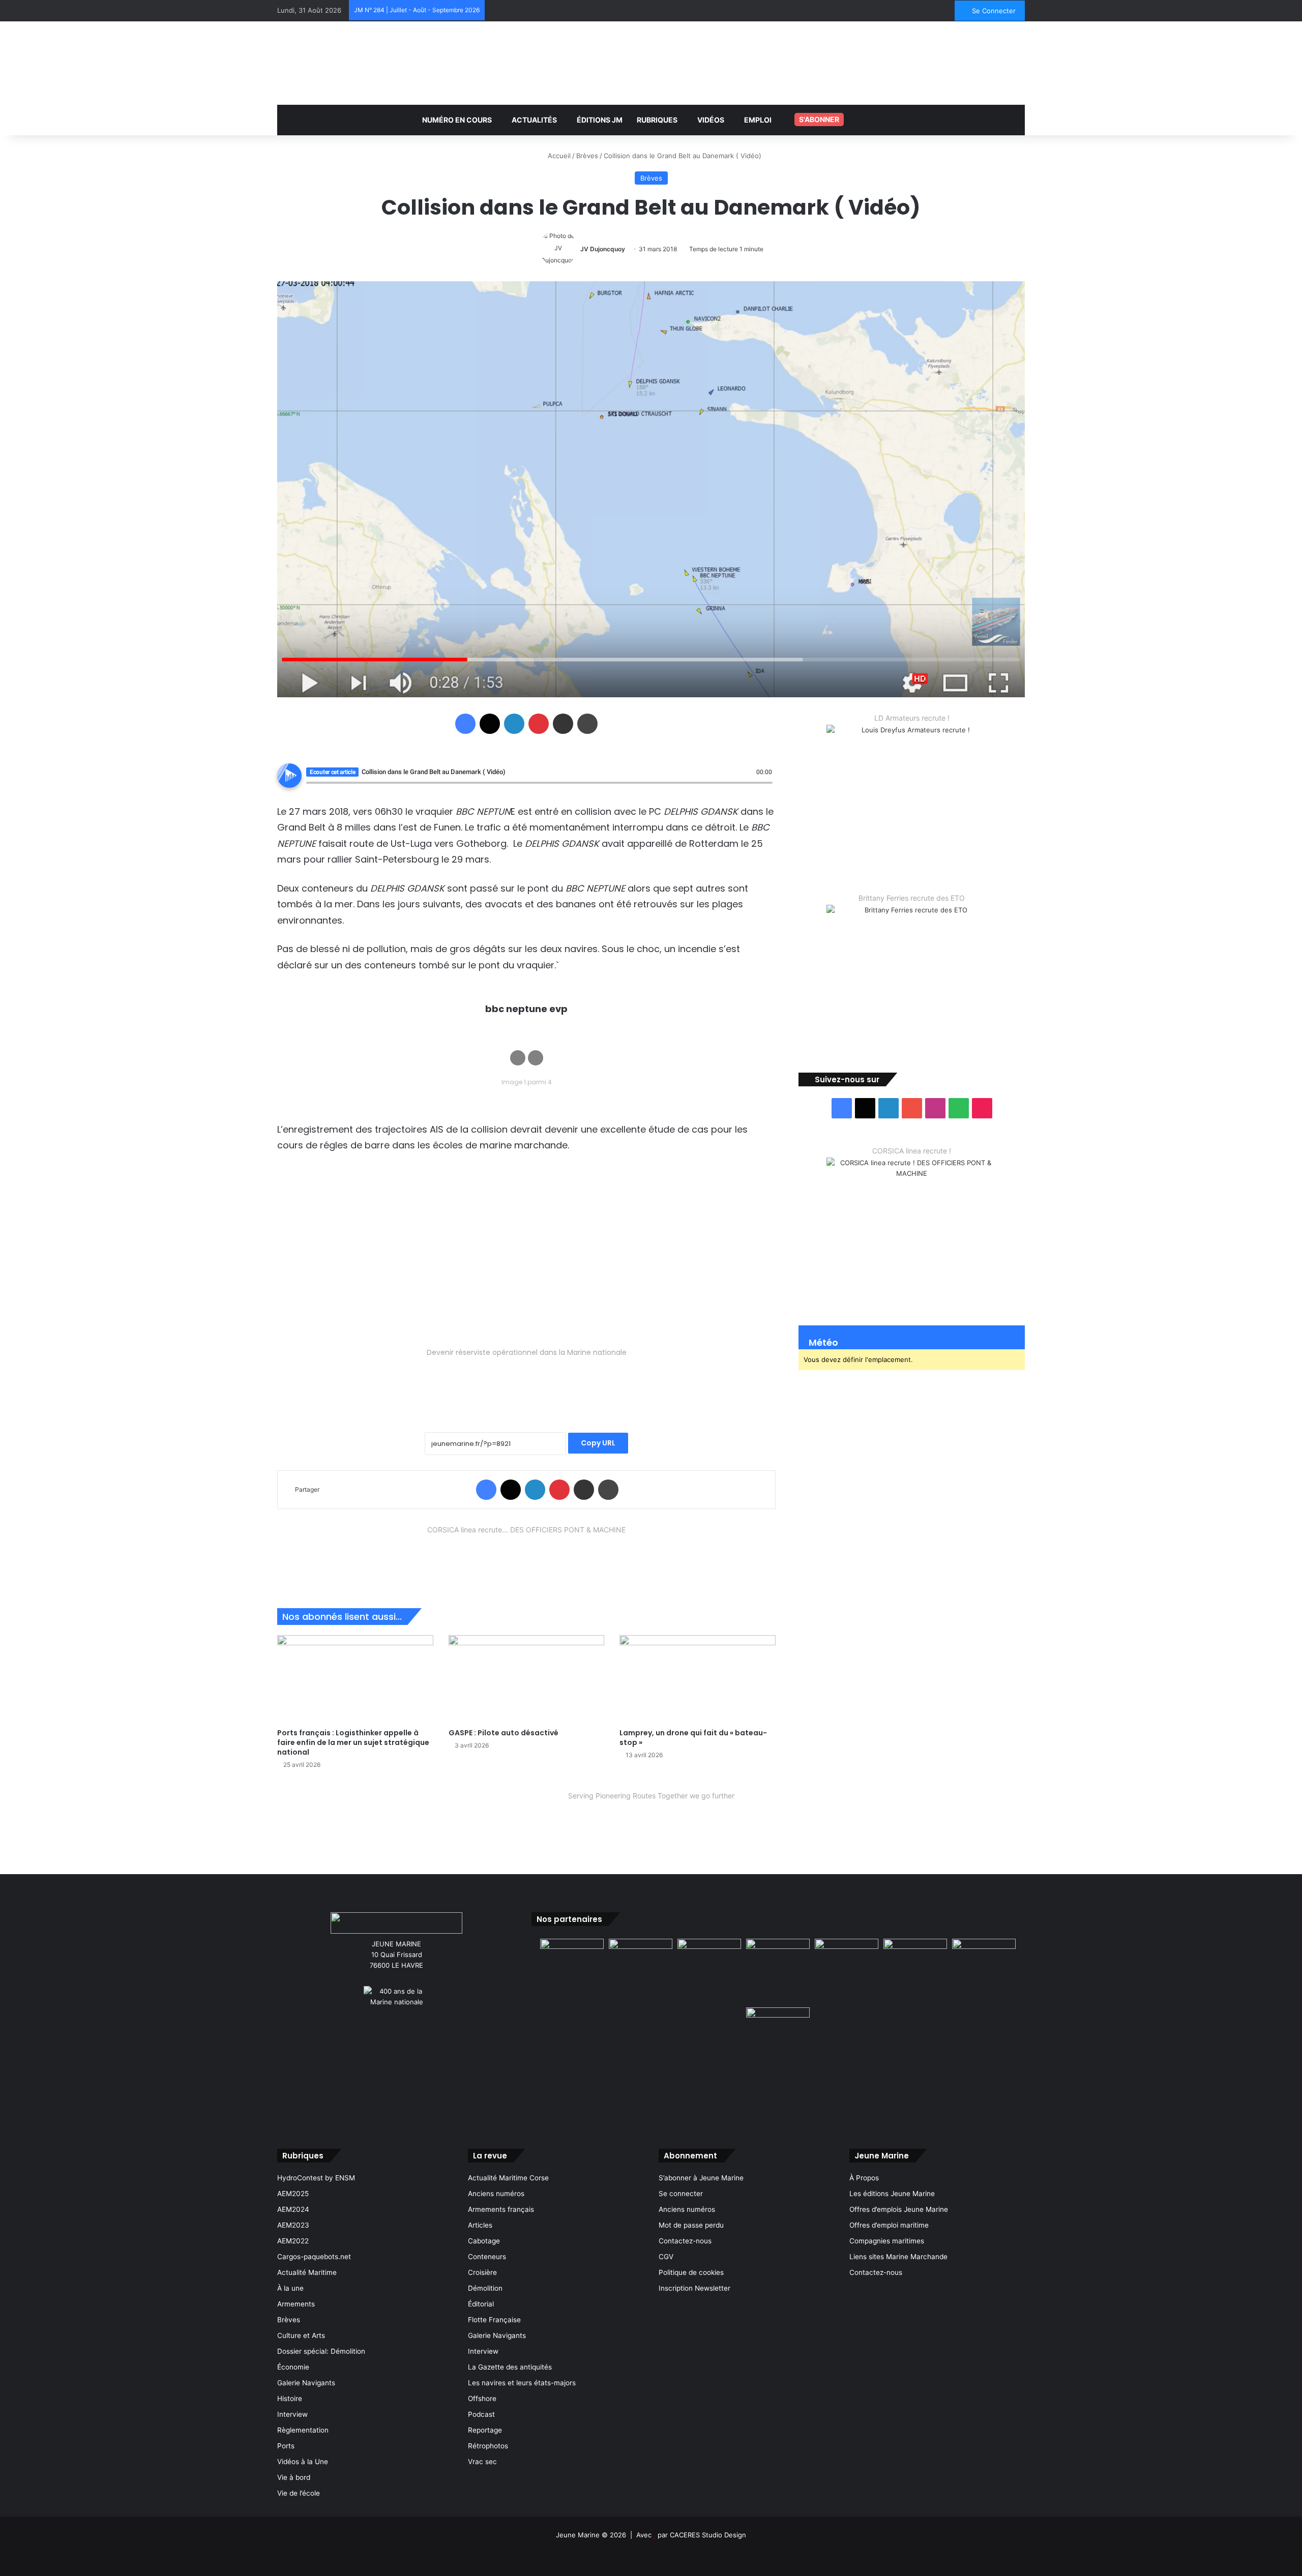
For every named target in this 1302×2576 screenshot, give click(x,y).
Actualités (534, 120)
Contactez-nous (685, 2241)
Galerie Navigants (306, 2383)
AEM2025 (293, 2194)
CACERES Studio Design (708, 2535)
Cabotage (484, 2241)
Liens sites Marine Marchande (898, 2257)
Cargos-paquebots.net (314, 2257)
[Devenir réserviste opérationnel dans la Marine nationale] (526, 1383)
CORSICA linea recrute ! (912, 1151)
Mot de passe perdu (691, 2225)
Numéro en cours (457, 120)
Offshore (482, 2399)
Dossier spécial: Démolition (321, 2351)
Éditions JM (600, 120)
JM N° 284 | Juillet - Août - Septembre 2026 (417, 10)
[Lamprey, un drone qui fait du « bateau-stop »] (698, 1679)
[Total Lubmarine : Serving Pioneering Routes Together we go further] (651, 1825)
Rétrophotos (488, 2446)
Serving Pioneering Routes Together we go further (651, 1796)
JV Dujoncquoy (603, 249)
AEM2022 (293, 2241)
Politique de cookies (691, 2272)
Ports (286, 2446)
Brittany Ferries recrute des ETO (912, 898)
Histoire (290, 2399)
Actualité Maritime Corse (508, 2178)
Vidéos (711, 120)
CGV (666, 2257)
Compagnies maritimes (887, 2241)
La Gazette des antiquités (510, 2367)
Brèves (587, 156)
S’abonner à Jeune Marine (701, 2178)
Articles (480, 2225)
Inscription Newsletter (694, 2288)
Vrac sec (482, 2462)
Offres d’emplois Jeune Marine (899, 2209)
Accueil (558, 156)
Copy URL (598, 1443)
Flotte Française (494, 2320)
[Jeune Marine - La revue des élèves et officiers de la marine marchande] (651, 62)
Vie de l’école (299, 2493)
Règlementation (303, 2430)
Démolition (485, 2288)
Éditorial (481, 2304)
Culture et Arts (301, 2335)
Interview (292, 2414)
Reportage (485, 2430)
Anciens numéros (496, 2194)
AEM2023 (293, 2225)
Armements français (501, 2209)
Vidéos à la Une (303, 2462)
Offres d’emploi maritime (889, 2225)
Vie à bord (294, 2477)
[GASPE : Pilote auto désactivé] (527, 1679)
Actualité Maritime (307, 2272)
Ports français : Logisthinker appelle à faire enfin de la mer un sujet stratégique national (353, 1742)
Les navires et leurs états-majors (522, 2383)
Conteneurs (487, 2257)
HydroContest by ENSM (316, 2178)
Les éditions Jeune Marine (892, 2194)
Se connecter (681, 2194)
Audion (765, 788)
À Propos (864, 2178)
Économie (293, 2367)
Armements (296, 2304)
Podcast (481, 2414)
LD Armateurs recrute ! (912, 718)
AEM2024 (293, 2209)
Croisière (482, 2272)
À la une (290, 2288)
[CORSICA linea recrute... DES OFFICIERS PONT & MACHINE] (526, 1559)
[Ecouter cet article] (289, 776)
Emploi (758, 120)
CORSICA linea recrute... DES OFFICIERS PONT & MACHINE (526, 1530)
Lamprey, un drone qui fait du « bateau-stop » (693, 1738)
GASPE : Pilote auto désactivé (504, 1733)
